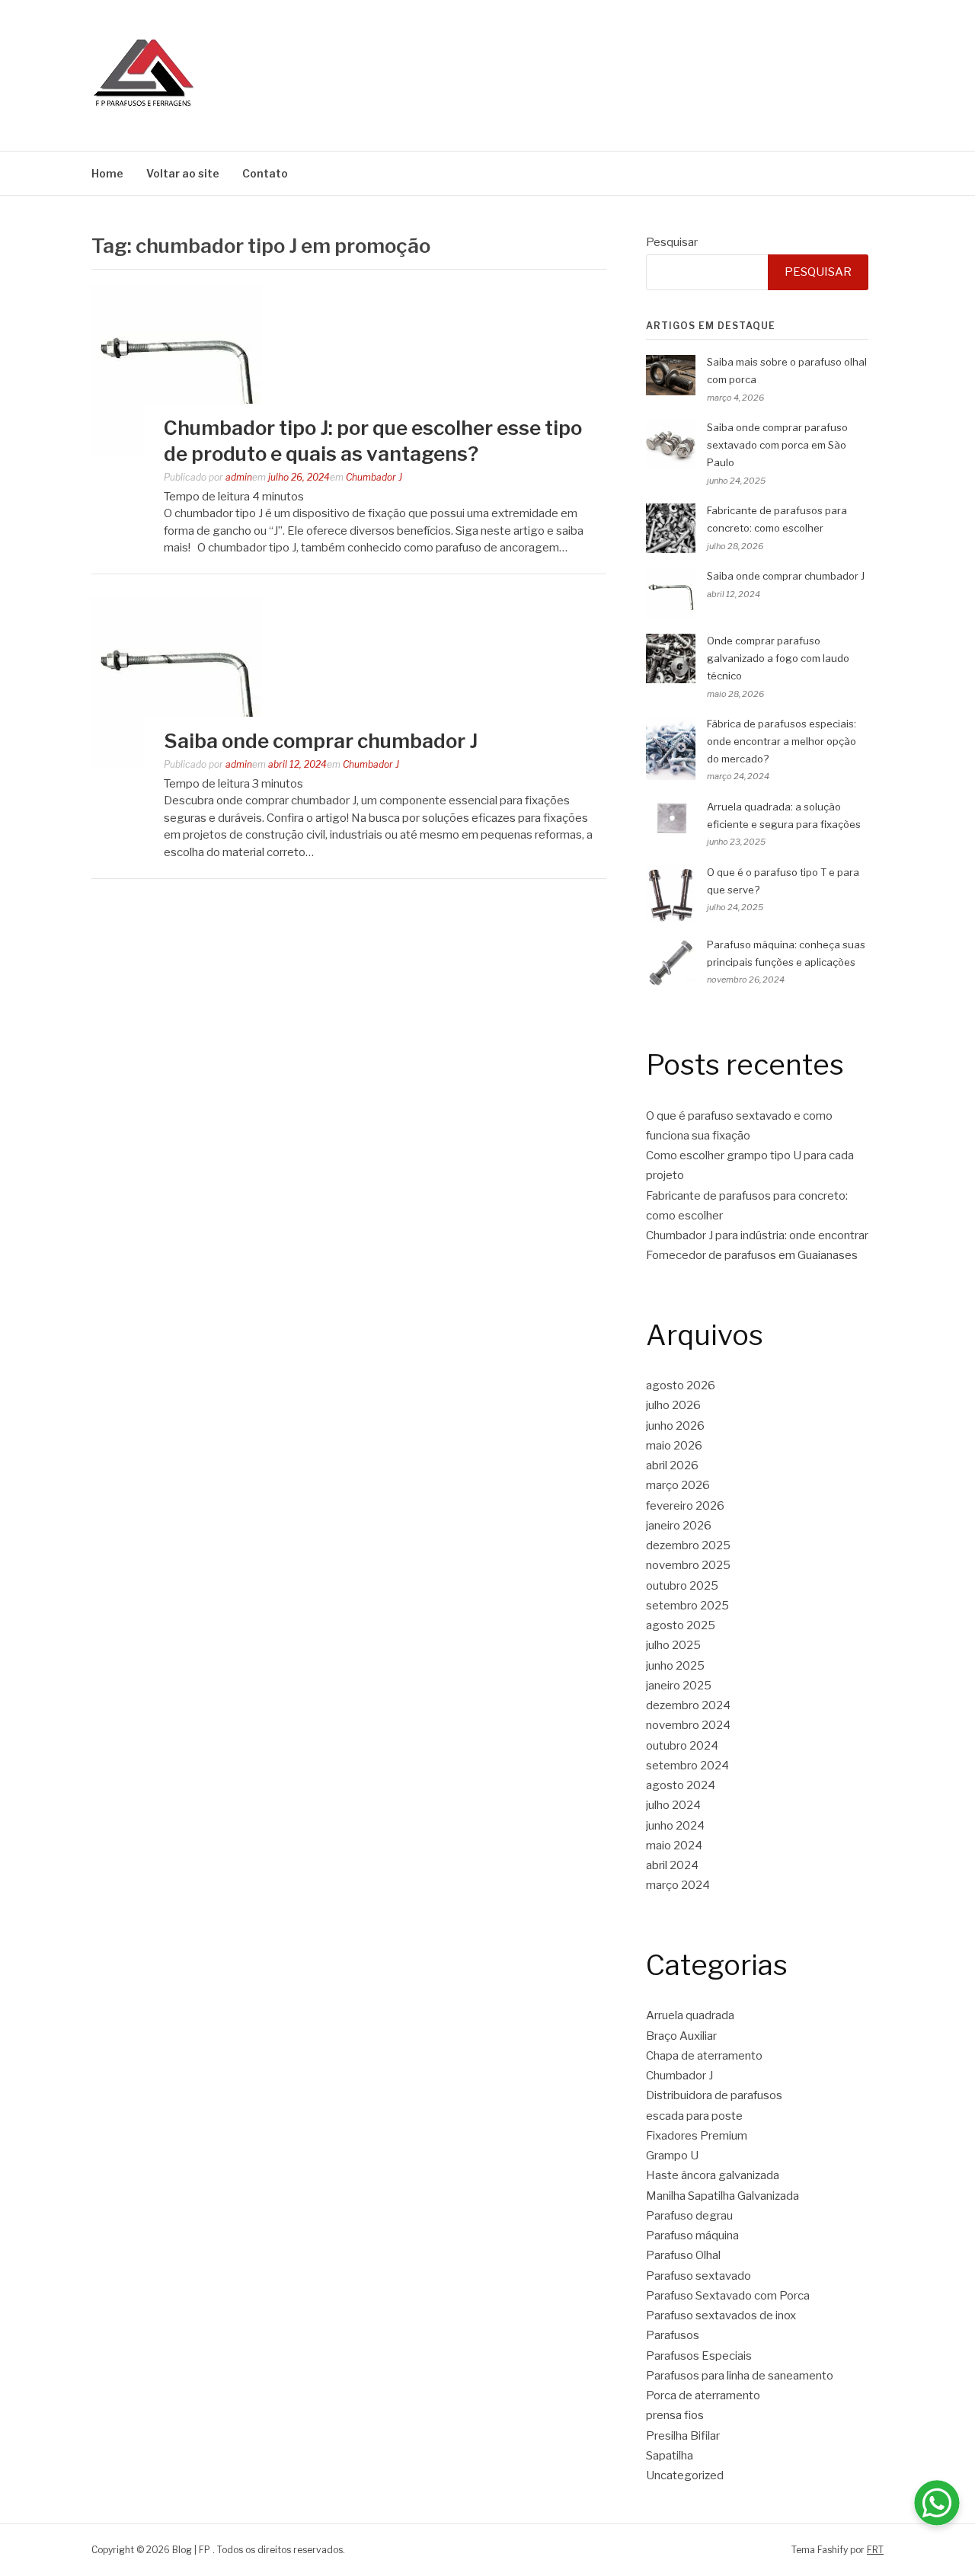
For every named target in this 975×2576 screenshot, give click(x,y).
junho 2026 (675, 1426)
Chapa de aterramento (704, 2056)
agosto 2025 (681, 1625)
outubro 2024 (682, 1746)
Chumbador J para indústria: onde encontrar (757, 1235)
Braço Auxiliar (681, 2036)
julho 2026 (673, 1405)
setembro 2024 (687, 1766)
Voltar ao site (183, 173)
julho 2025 (673, 1645)
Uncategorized (685, 2475)
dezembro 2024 (688, 1705)
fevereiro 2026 (685, 1506)
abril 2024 (672, 1865)
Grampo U (672, 2156)
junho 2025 (675, 1666)
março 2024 (678, 1885)
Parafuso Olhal (683, 2255)
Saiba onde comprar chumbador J (321, 741)
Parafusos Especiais (699, 2356)
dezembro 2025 (688, 1545)
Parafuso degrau (689, 2216)
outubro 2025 (682, 1586)
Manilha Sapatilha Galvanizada (722, 2196)
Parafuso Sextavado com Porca (728, 2296)
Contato (265, 173)
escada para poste (694, 2116)
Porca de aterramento (703, 2395)
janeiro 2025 (679, 1686)
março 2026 (678, 1485)
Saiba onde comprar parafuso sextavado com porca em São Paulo (777, 445)
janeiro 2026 (679, 1526)
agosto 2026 (681, 1385)
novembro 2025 (688, 1565)
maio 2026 (674, 1446)
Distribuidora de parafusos (714, 2095)
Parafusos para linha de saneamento (740, 2376)
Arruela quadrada (690, 2015)
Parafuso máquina (692, 2236)
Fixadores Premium (697, 2136)
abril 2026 (672, 1465)
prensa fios (675, 2415)
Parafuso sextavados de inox (721, 2316)
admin (239, 477)
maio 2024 (674, 1846)
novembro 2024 (688, 1725)
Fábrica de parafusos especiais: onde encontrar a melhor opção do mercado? (782, 741)
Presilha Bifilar (683, 2436)
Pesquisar (672, 242)
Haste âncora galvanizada (713, 2175)
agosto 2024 (681, 1785)
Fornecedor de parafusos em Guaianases (752, 1255)
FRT (875, 2550)
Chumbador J (374, 477)
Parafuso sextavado (698, 2276)
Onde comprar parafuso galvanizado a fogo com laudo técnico (778, 658)
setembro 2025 (687, 1606)
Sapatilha (670, 2456)
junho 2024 (675, 1826)
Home (107, 173)
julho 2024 (673, 1805)
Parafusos (673, 2335)
